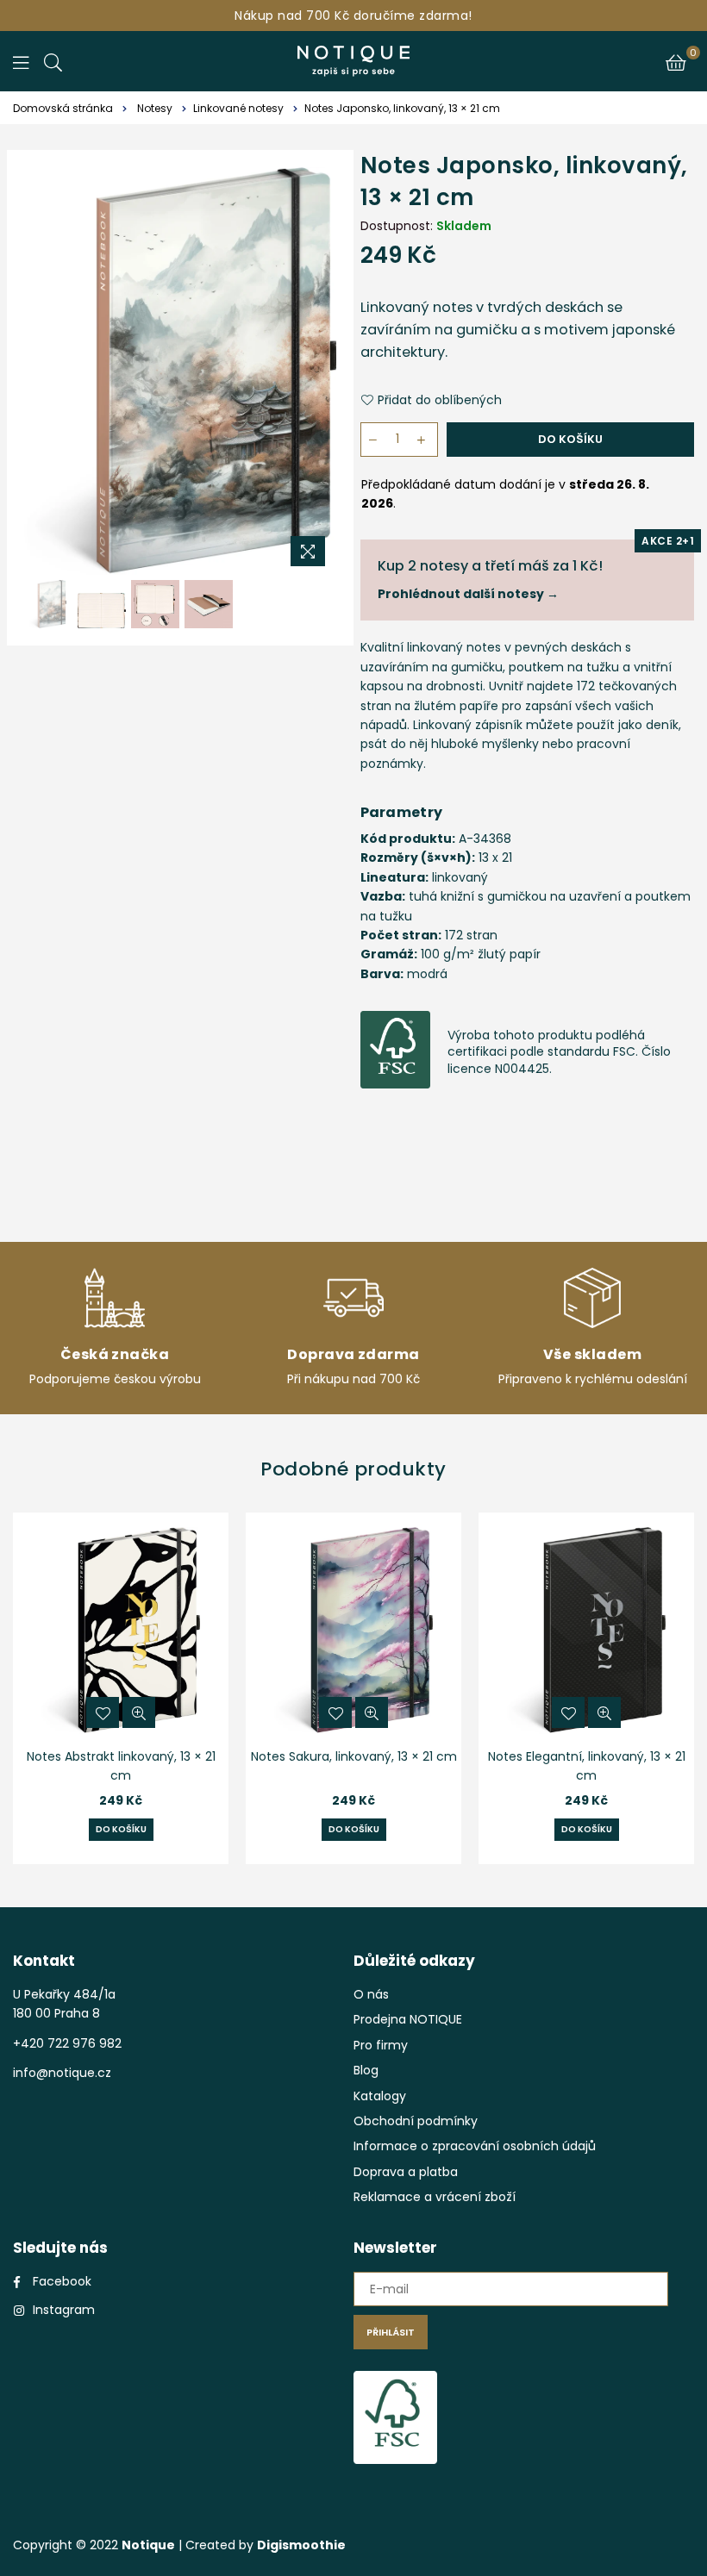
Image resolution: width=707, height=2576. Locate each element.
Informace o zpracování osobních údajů (475, 2146)
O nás (371, 1994)
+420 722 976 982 (67, 2043)
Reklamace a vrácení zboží (435, 2197)
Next (321, 371)
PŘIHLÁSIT (391, 2332)
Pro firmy (381, 2045)
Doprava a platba (406, 2172)
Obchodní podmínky (416, 2121)
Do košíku (121, 1829)
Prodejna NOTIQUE (408, 2019)
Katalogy (380, 2096)
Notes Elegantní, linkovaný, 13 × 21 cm (587, 1766)
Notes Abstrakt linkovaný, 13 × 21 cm (121, 1766)
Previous (39, 371)
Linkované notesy (238, 108)
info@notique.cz (62, 2073)
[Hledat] (53, 61)
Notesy (155, 108)
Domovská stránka (63, 108)
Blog (366, 2070)
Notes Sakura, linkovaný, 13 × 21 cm (354, 1756)
